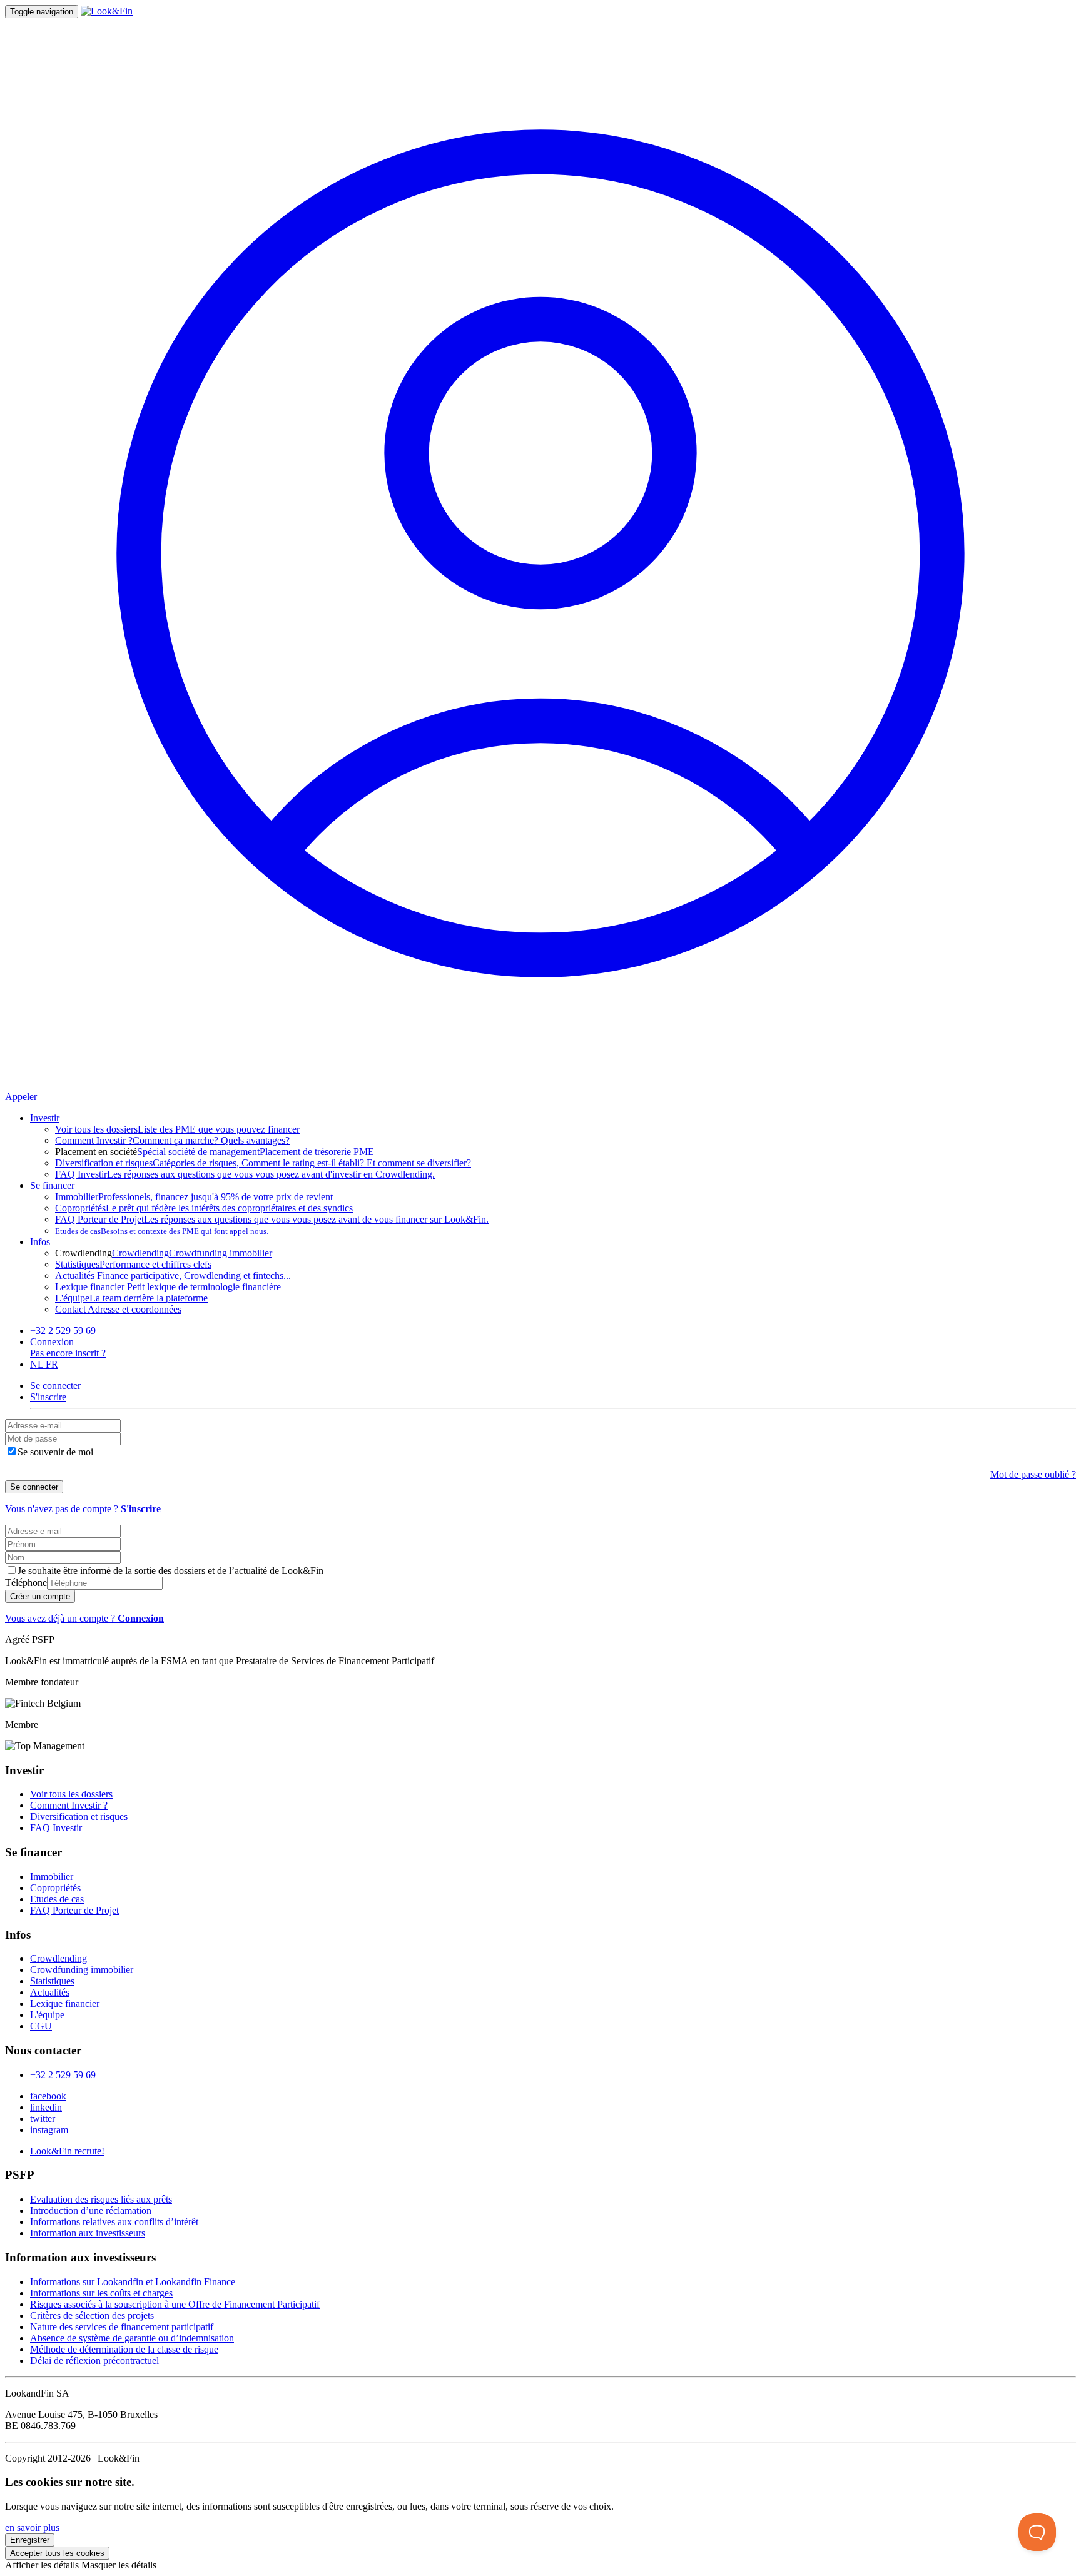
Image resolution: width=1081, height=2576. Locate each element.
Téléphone (26, 1583)
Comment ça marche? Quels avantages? (172, 1140)
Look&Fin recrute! (67, 2151)
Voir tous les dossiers (71, 1794)
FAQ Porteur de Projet (74, 1910)
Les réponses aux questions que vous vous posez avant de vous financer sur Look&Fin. (272, 1219)
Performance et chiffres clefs (133, 1264)
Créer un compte (40, 1596)
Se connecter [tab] (55, 1386)
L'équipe (47, 2015)
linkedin (46, 2107)
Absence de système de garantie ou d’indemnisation (132, 2338)
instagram (49, 2130)
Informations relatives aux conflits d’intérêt (114, 2222)
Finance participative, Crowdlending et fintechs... (173, 1275)
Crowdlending (140, 1253)
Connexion (52, 1342)
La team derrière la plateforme (131, 1298)
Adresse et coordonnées (118, 1309)
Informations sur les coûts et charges (101, 2293)
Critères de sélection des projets (92, 2316)
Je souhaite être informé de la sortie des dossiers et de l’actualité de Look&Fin (170, 1571)
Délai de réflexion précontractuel (94, 2361)
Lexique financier (65, 2003)
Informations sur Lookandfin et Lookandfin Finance (133, 2282)
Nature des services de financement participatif (122, 2327)
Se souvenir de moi (55, 1452)
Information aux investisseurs (88, 2233)
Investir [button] (45, 1118)
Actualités (50, 1992)
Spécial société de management (198, 1152)
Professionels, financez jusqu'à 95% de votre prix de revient (194, 1197)
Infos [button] (40, 1242)
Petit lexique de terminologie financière (168, 1287)
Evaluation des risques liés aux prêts (101, 2199)
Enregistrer (30, 2540)
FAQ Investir (56, 1828)
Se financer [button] (52, 1185)
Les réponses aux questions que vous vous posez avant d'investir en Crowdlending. (245, 1174)
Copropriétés (55, 1888)
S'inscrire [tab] (48, 1397)
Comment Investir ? (69, 1805)
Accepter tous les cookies (57, 2553)
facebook (48, 2096)
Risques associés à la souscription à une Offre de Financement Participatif (175, 2304)
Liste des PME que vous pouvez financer (177, 1129)
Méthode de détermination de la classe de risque (124, 2349)
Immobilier (52, 1876)
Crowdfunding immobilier (221, 1253)
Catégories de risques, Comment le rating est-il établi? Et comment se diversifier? (263, 1163)
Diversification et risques (79, 1816)
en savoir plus (32, 2528)
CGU (41, 2026)
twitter (43, 2119)
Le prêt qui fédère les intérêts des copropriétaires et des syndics (204, 1208)
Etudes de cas (57, 1899)
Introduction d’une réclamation (91, 2210)
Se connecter (34, 1487)
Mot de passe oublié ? (1033, 1474)
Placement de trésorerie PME (317, 1152)
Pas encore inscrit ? (68, 1353)
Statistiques (52, 1981)
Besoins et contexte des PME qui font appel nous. (162, 1231)
